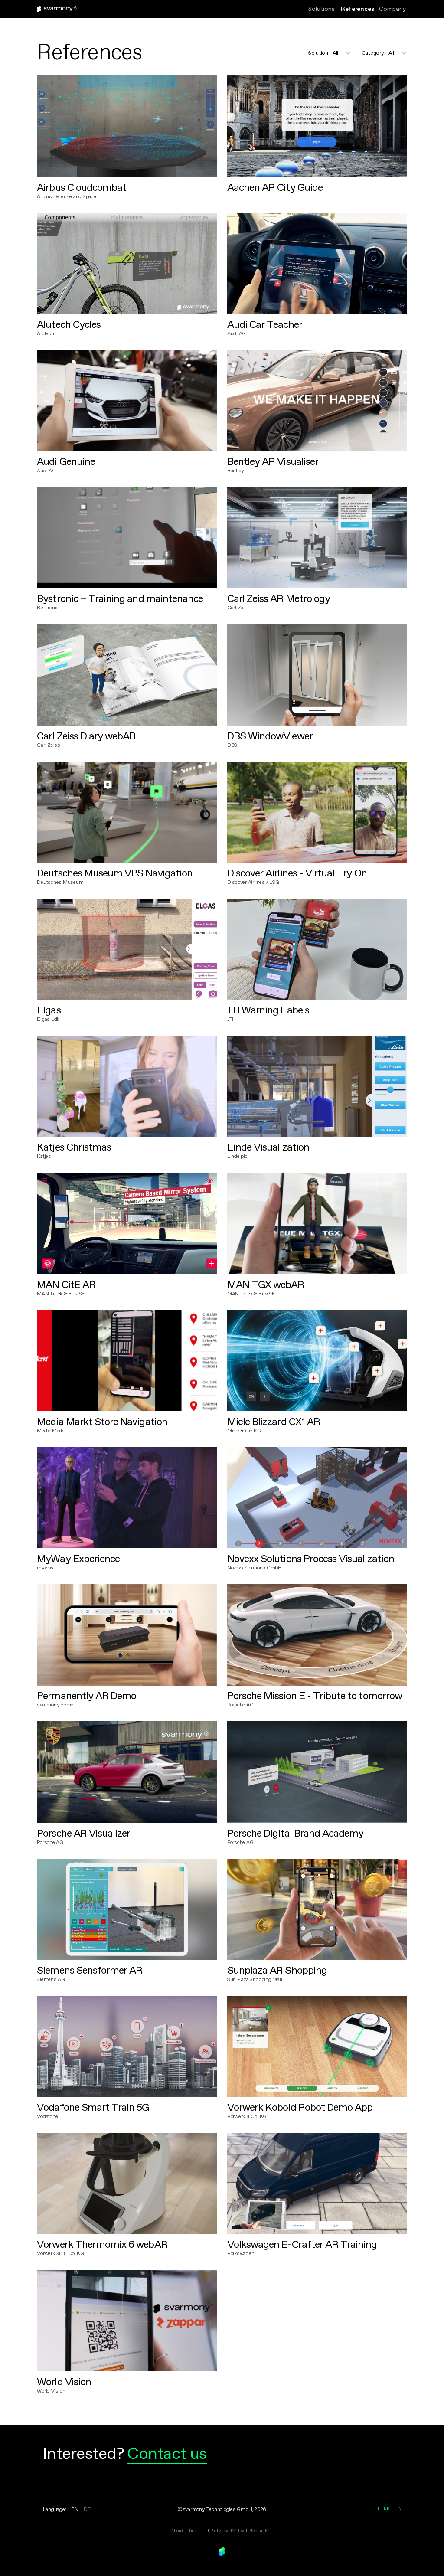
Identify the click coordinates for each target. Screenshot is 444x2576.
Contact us (167, 2455)
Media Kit (261, 2531)
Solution (319, 53)
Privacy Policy (228, 2531)
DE (87, 2510)
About (177, 2531)
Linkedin (389, 2508)
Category (374, 53)
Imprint (197, 2531)
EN (75, 2510)
